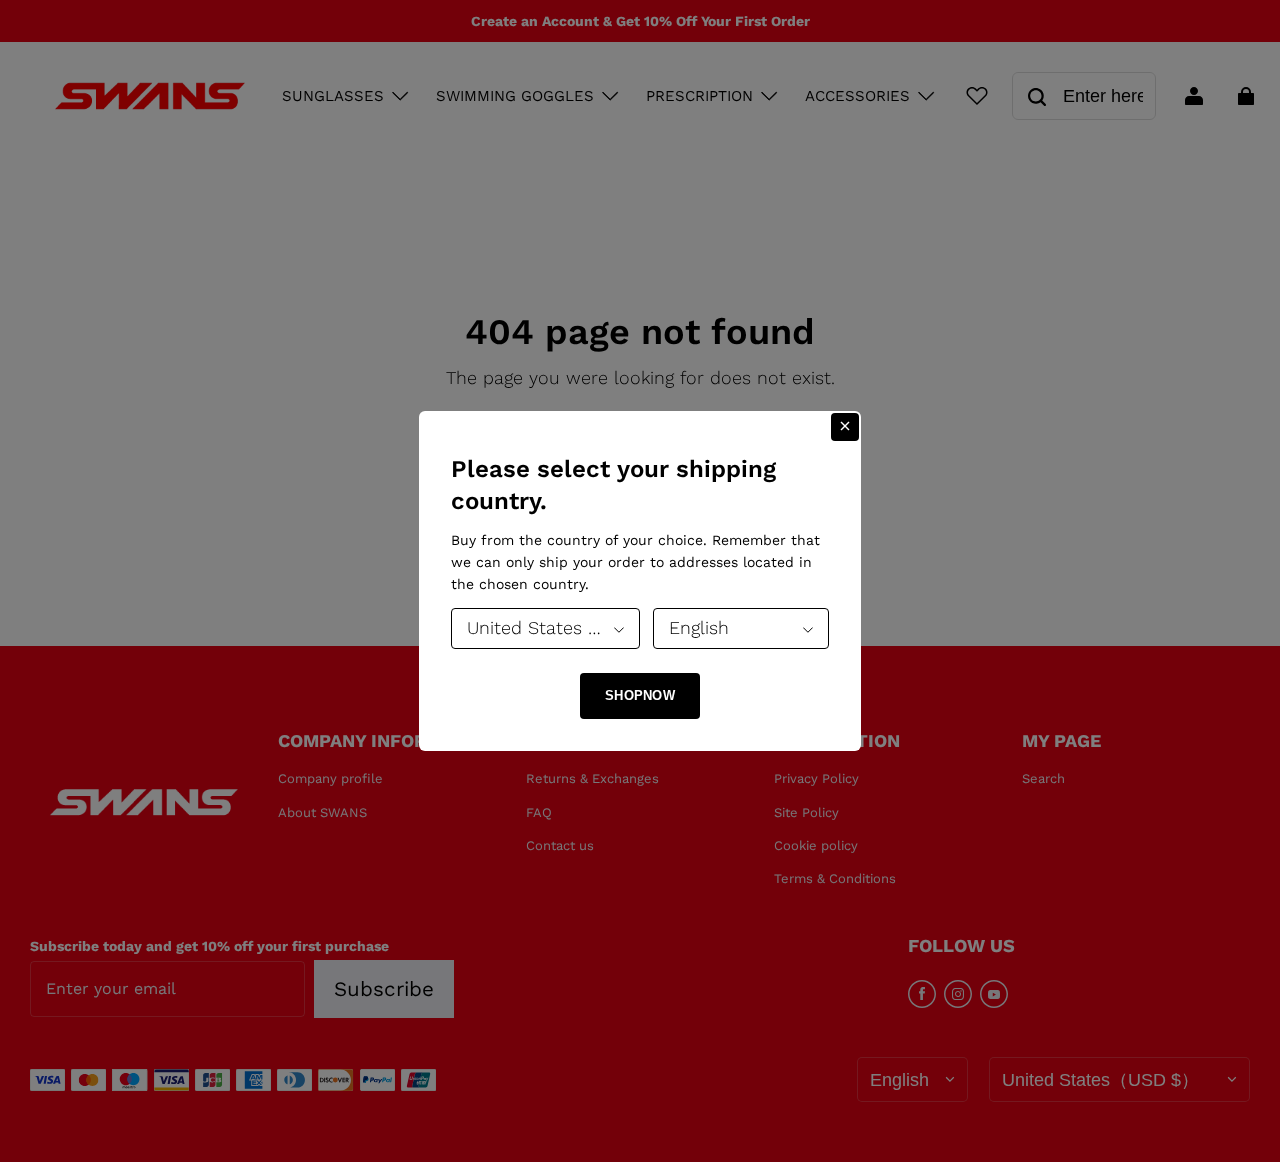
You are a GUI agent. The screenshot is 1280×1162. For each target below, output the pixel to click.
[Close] (845, 427)
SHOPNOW (640, 695)
